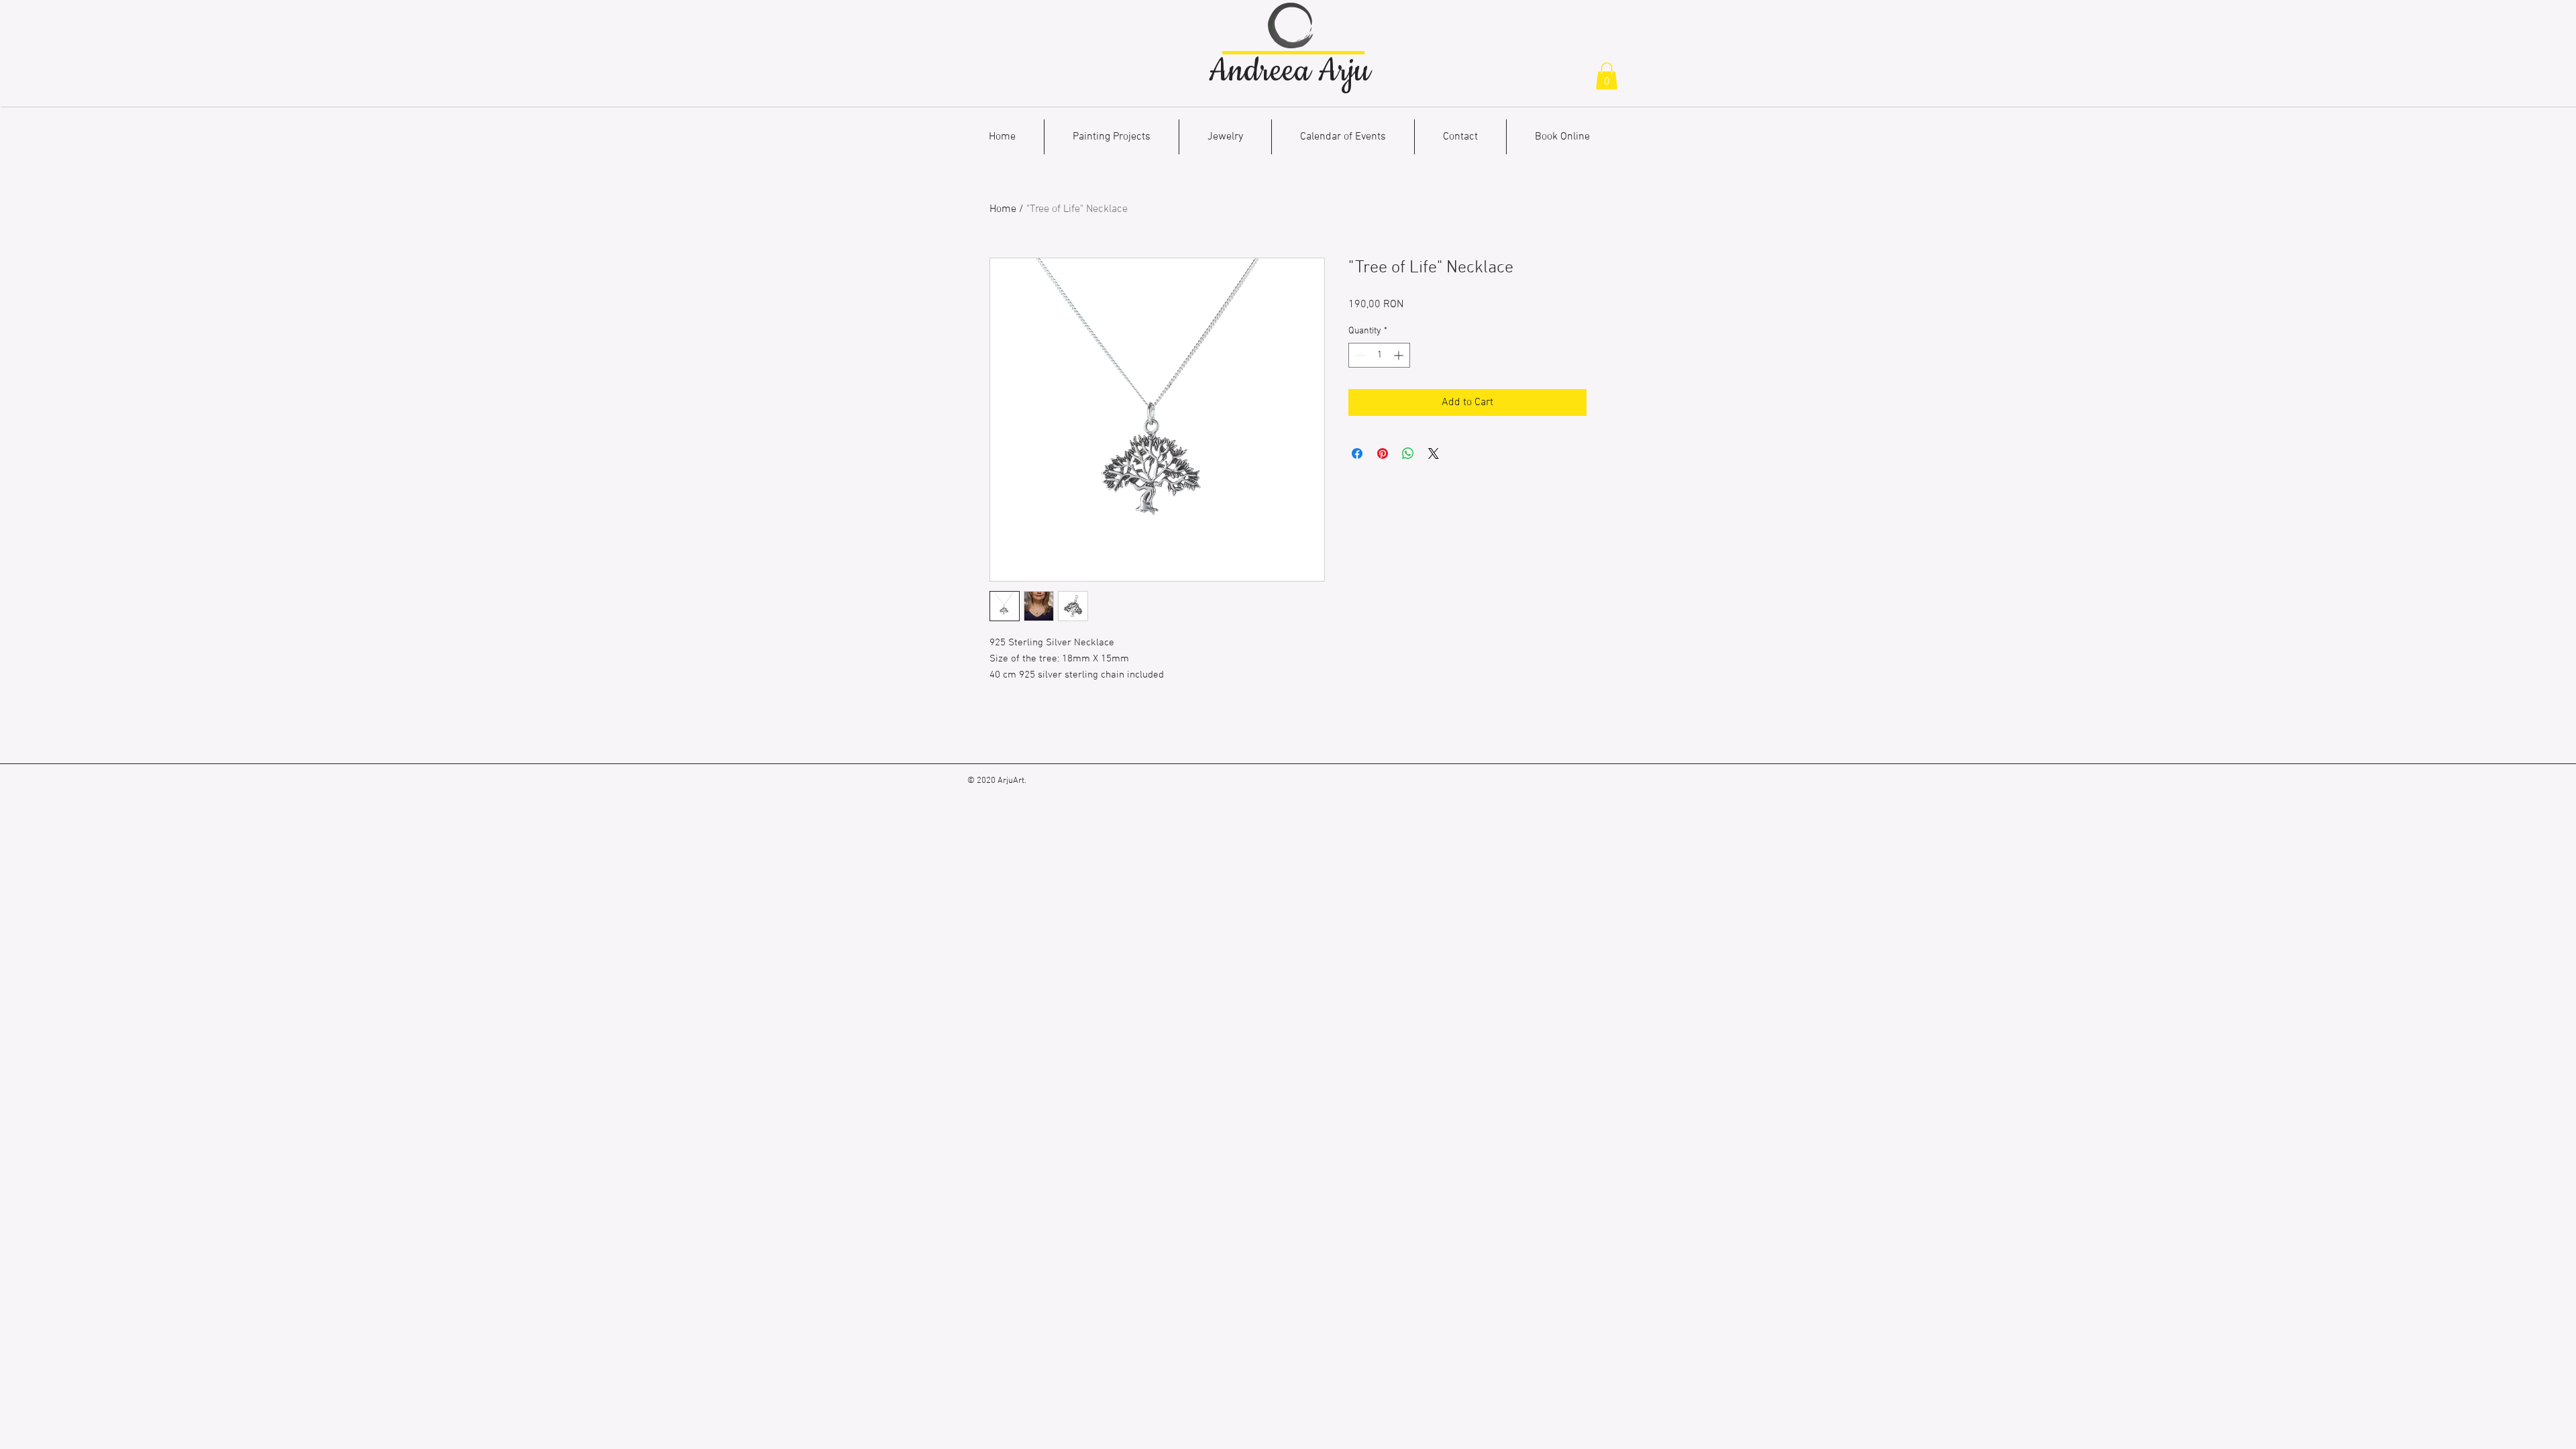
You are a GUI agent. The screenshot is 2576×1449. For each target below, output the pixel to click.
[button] (1607, 76)
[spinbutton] (1379, 355)
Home (1003, 209)
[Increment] (1400, 355)
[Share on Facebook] (1357, 453)
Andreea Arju (1289, 71)
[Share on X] (1434, 453)
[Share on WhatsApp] (1408, 453)
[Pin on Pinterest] (1383, 453)
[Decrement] (1359, 355)
